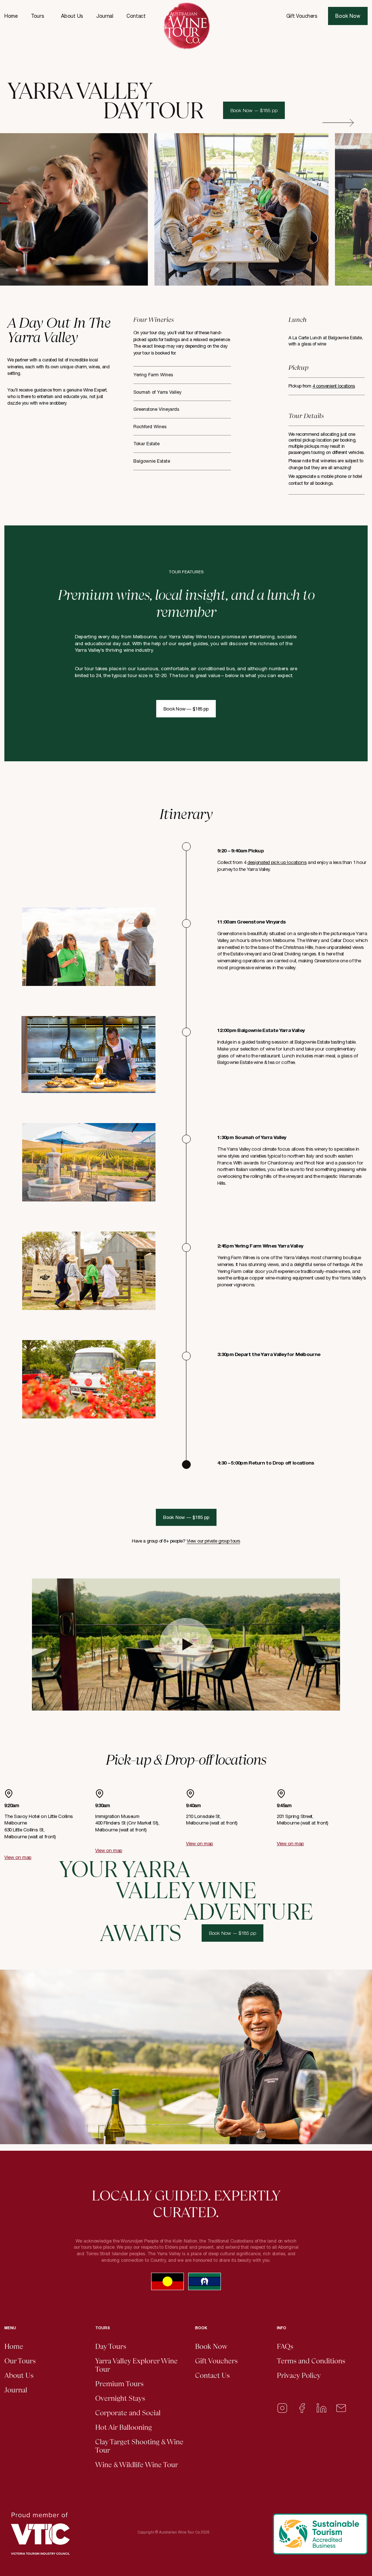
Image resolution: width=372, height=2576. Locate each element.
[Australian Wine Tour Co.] (186, 26)
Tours (38, 16)
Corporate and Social (128, 2413)
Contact (136, 16)
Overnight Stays (120, 2398)
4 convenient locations (334, 386)
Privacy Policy (299, 2376)
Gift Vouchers (302, 16)
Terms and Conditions (311, 2361)
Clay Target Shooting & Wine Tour (139, 2446)
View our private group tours (213, 1541)
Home (11, 16)
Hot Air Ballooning (124, 2427)
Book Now (348, 16)
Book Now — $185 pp (254, 110)
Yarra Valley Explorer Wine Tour (136, 2365)
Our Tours (20, 2361)
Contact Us (212, 2376)
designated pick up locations (277, 862)
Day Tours (111, 2346)
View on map (18, 1857)
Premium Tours (119, 2384)
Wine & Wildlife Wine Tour (137, 2465)
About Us (72, 16)
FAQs (285, 2346)
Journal (105, 16)
